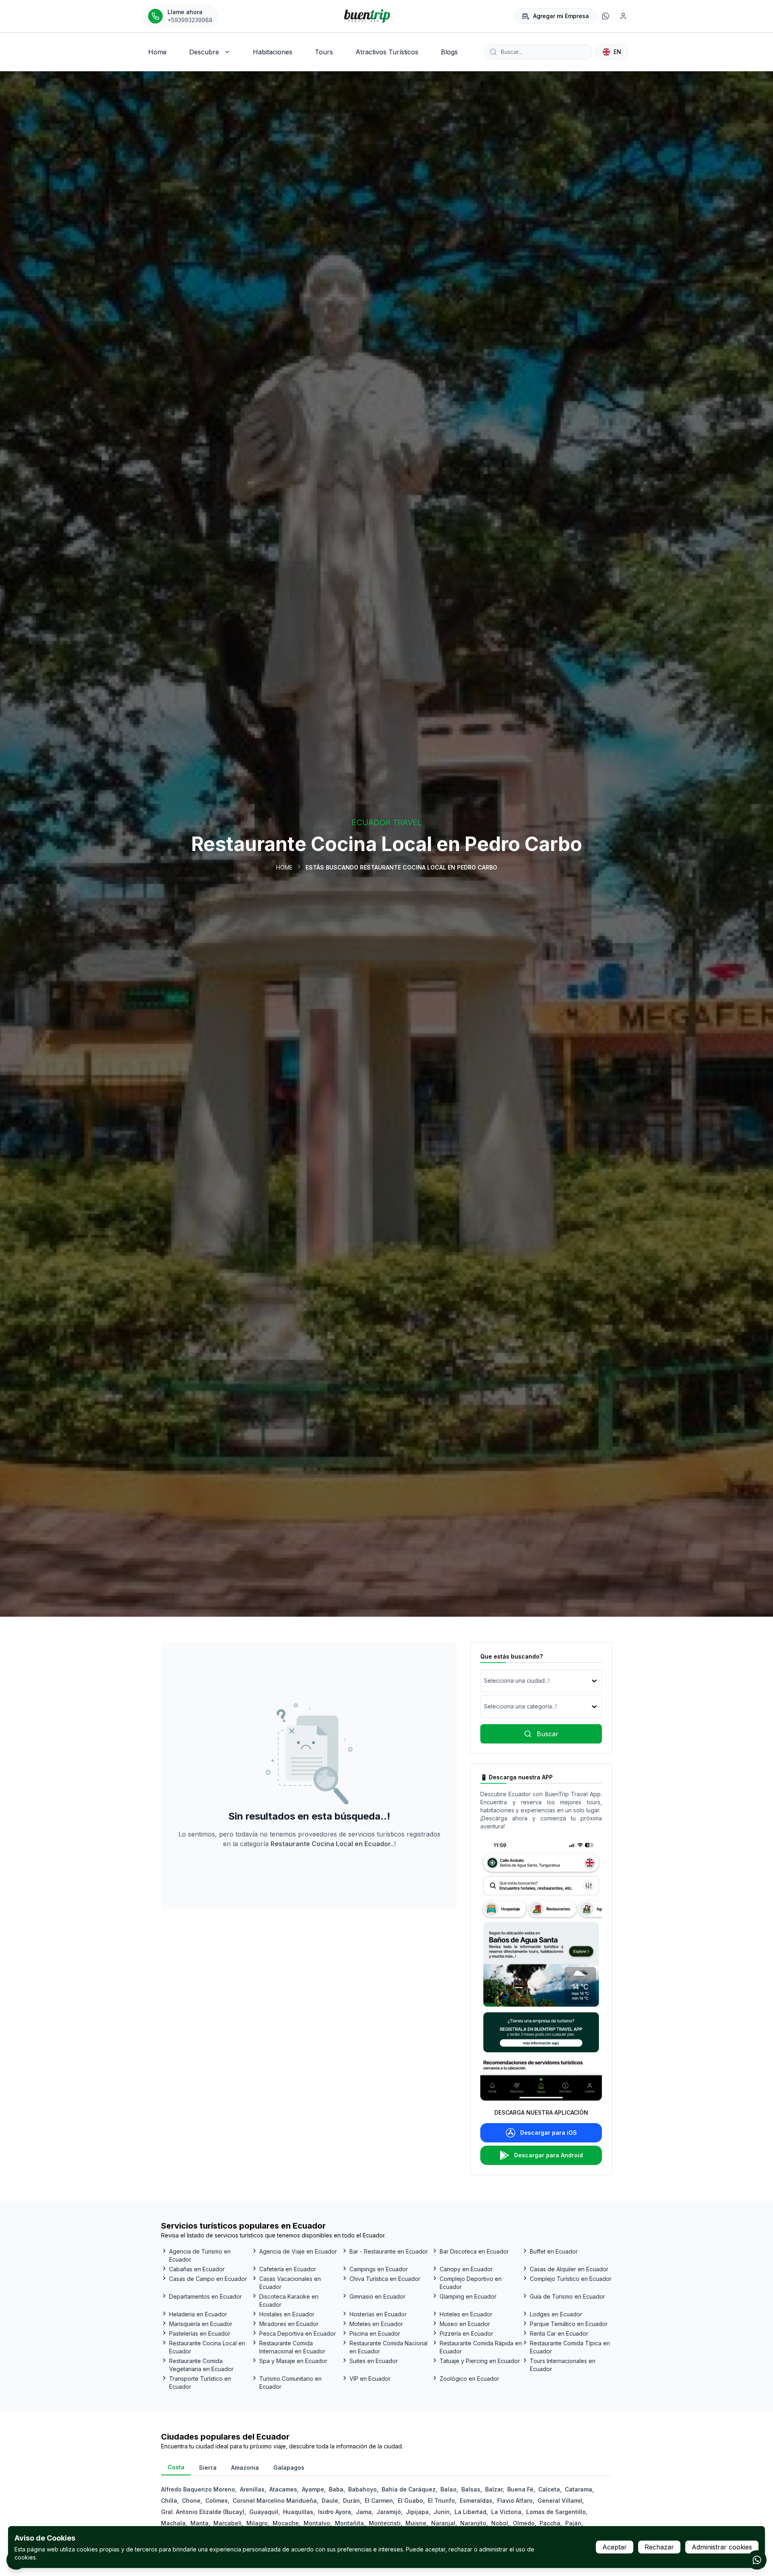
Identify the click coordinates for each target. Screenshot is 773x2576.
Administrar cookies (722, 2547)
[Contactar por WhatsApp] (757, 2560)
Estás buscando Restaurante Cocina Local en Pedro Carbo (401, 867)
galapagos (289, 2468)
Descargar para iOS (549, 2133)
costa (176, 2467)
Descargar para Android (549, 2155)
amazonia (245, 2468)
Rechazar (659, 2547)
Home (284, 867)
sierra (208, 2468)
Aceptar (615, 2547)
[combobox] (485, 1681)
